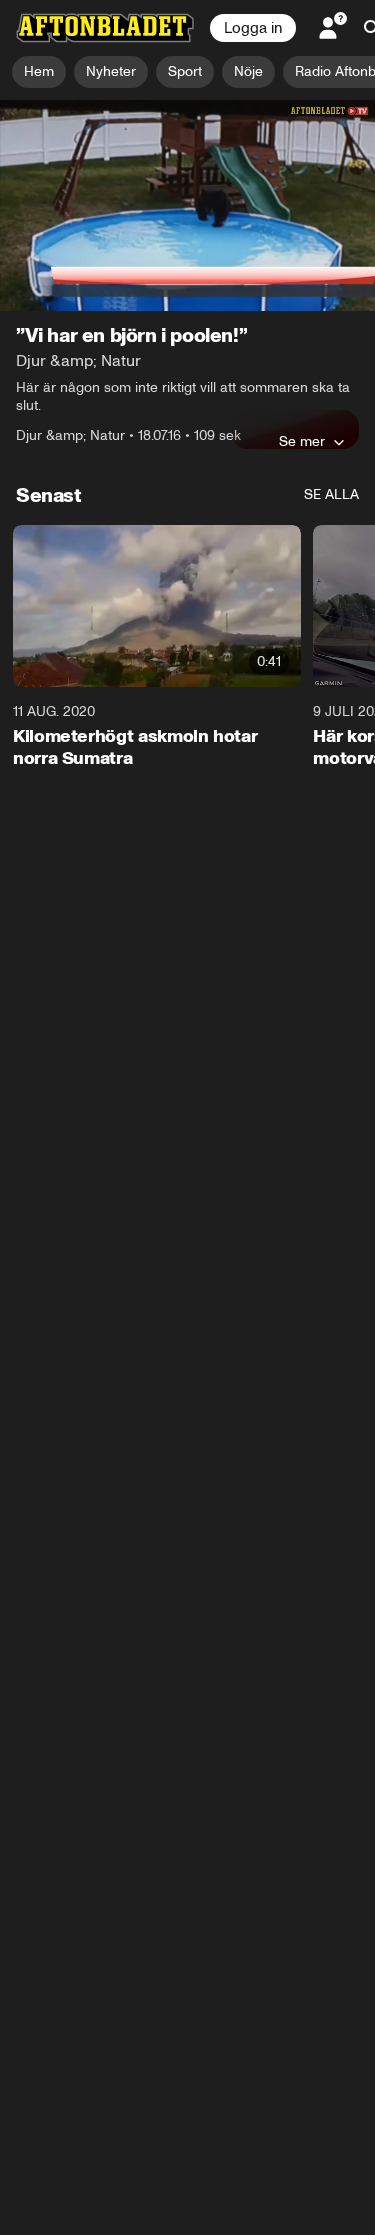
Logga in (253, 28)
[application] (187, 205)
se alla (331, 494)
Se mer (302, 441)
